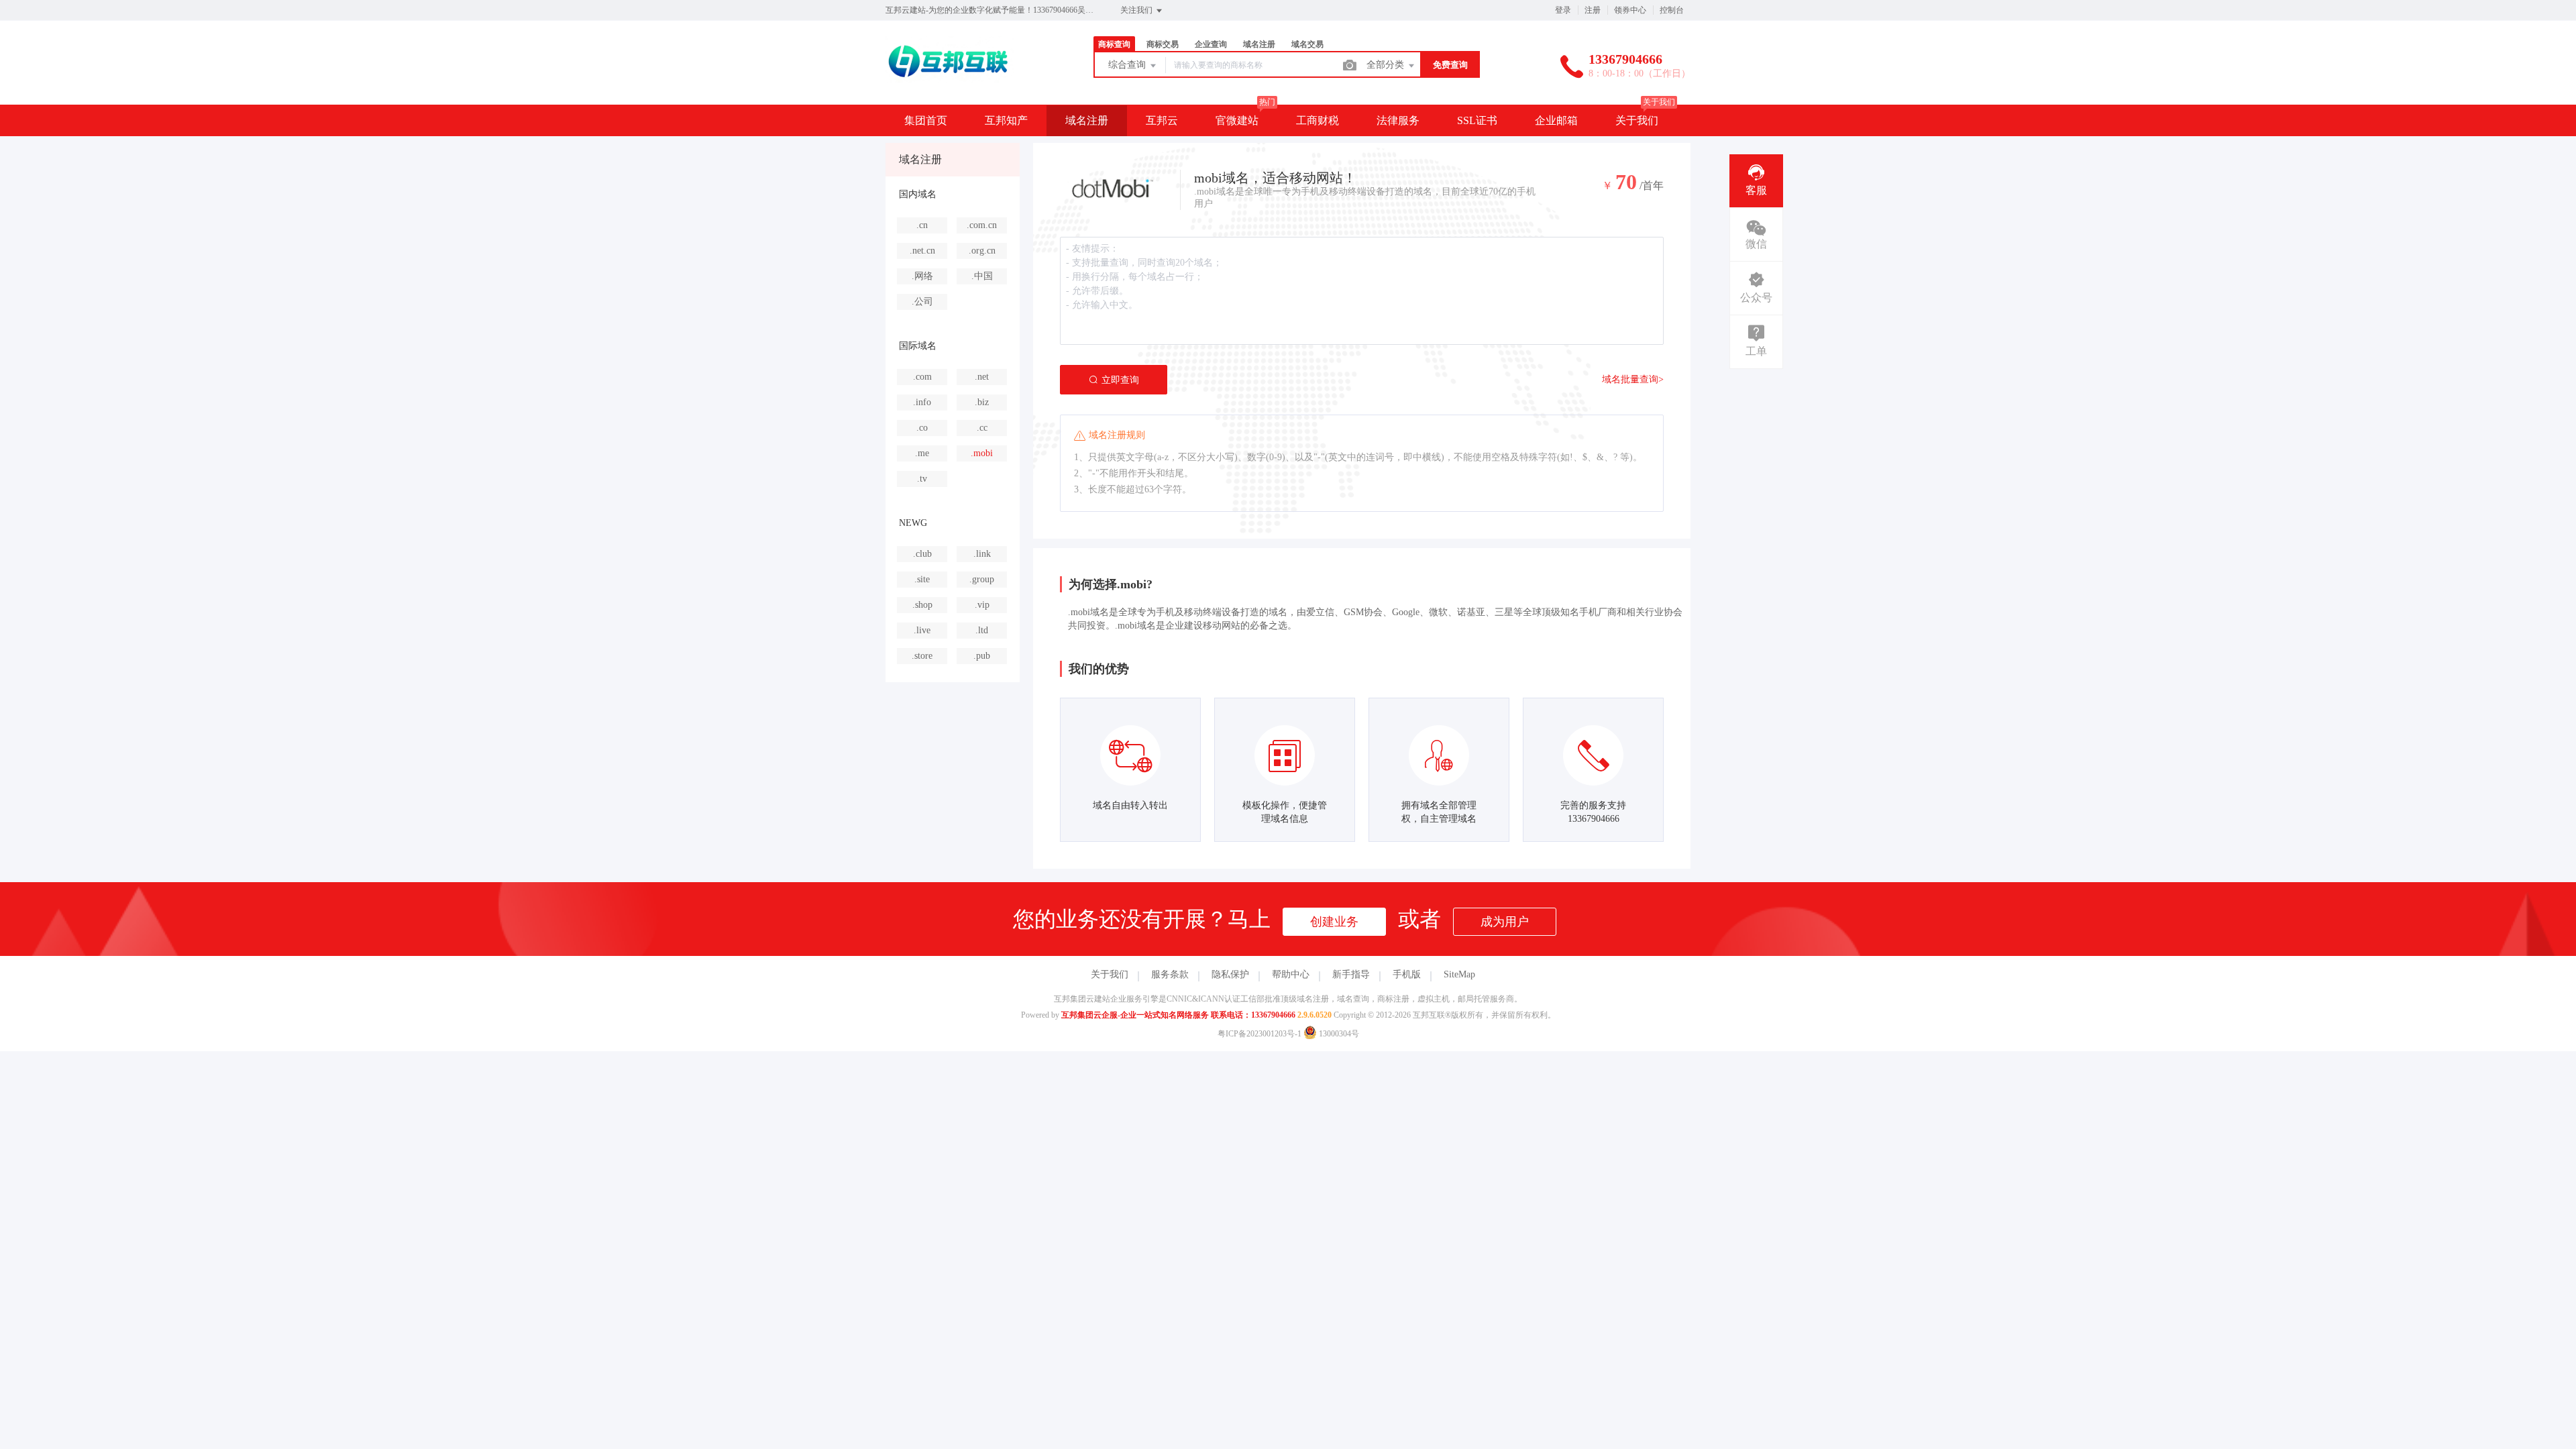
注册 (1593, 10)
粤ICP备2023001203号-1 (1259, 1034)
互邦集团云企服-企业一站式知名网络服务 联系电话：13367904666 (1178, 1015)
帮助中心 (1291, 974)
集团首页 (926, 120)
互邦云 (1162, 120)
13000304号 (1338, 1034)
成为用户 (1505, 922)
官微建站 (1237, 120)
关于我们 (1637, 120)
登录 (1563, 10)
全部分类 (1387, 65)
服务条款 (1170, 974)
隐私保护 (1230, 974)
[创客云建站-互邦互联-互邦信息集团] (950, 77)
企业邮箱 (1556, 120)
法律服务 (1398, 120)
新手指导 (1351, 974)
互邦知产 (1006, 120)
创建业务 (1334, 922)
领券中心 (1630, 10)
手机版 (1407, 974)
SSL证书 (1477, 120)
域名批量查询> (1633, 379)
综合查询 (1128, 65)
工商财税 (1318, 120)
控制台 (1672, 10)
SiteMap (1459, 974)
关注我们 (1137, 10)
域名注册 (1087, 120)
